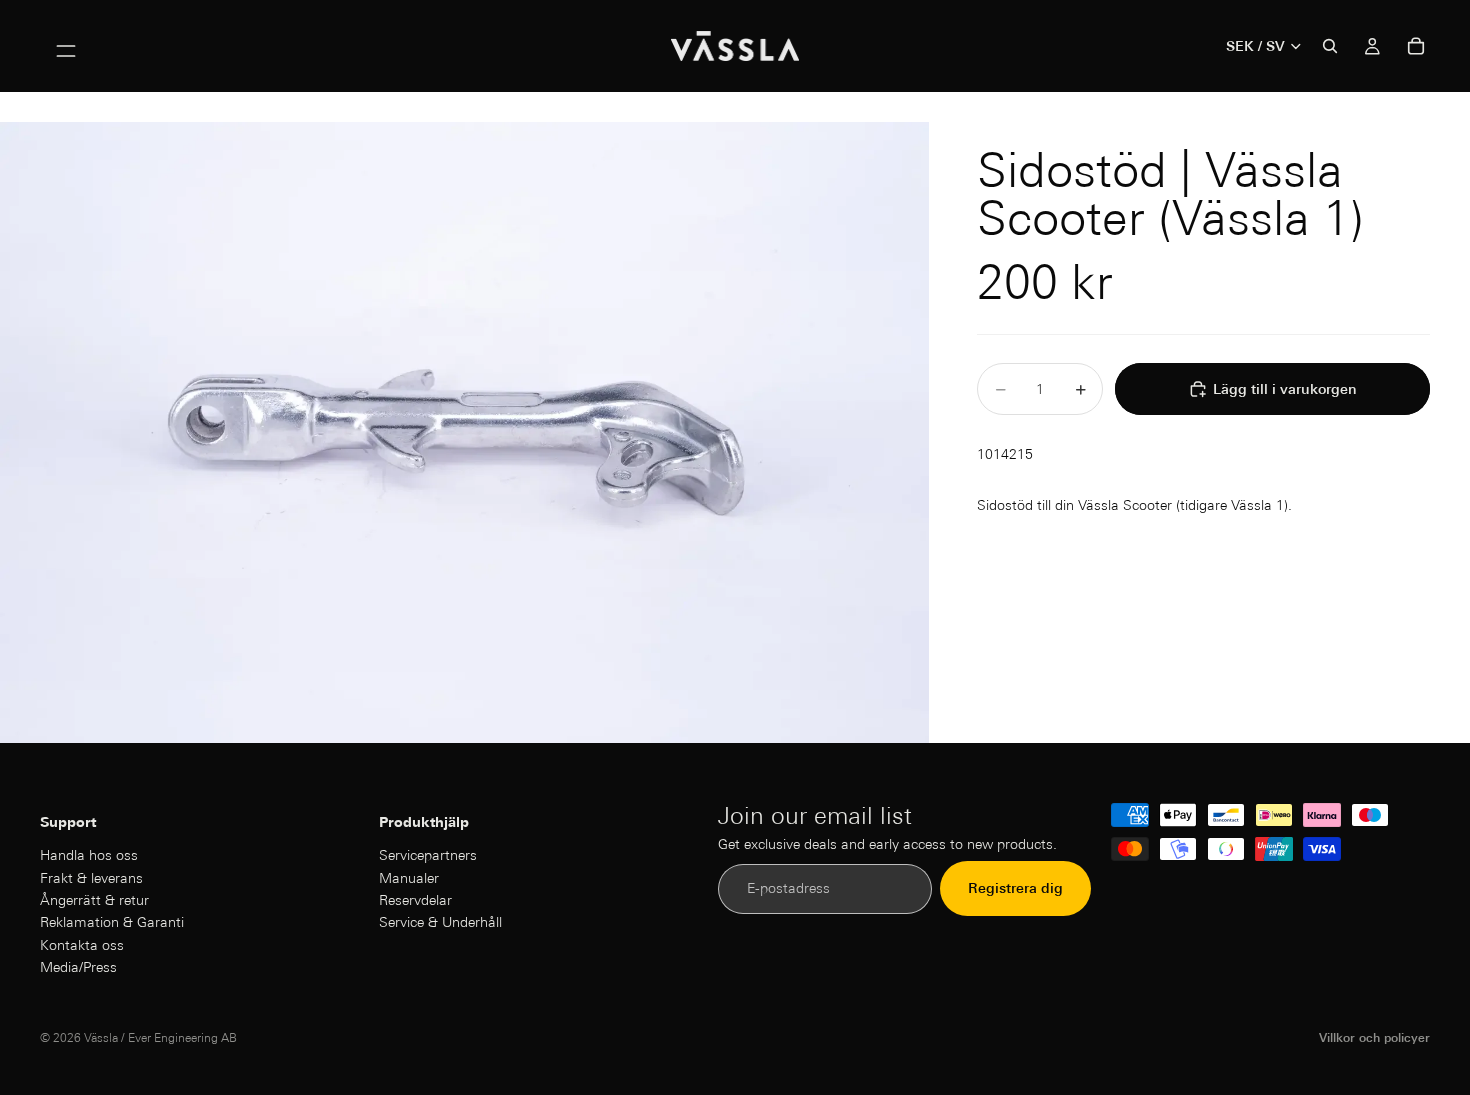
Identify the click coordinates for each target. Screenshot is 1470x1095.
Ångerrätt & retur (94, 900)
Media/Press (78, 967)
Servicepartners (428, 855)
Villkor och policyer (1374, 1037)
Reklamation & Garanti (112, 922)
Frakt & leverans (91, 877)
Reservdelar (415, 900)
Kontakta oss (82, 944)
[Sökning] (1330, 46)
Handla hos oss (89, 855)
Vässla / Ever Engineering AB (160, 1037)
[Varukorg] (1416, 46)
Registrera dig (1015, 888)
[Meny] (66, 46)
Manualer (409, 877)
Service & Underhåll (440, 922)
